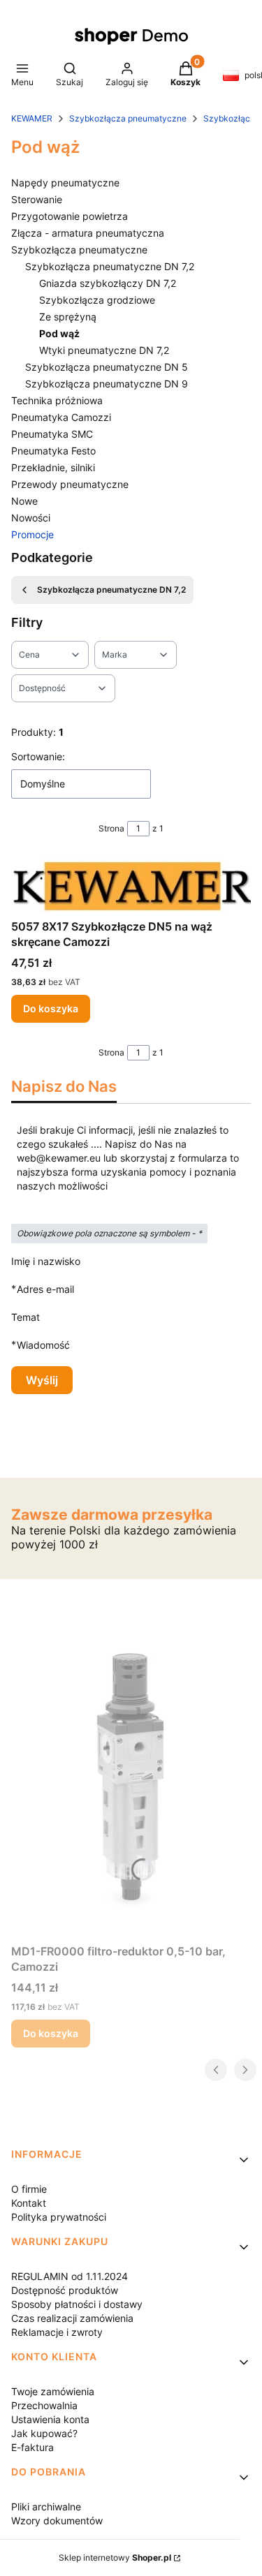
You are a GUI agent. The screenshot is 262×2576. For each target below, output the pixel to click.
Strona (111, 828)
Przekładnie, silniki (53, 467)
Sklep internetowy (115, 2558)
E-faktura (32, 2447)
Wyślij (42, 1380)
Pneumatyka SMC (52, 434)
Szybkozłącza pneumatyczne (128, 118)
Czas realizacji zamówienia (72, 2318)
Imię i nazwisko (46, 1261)
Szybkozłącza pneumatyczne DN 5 (107, 367)
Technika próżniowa (57, 400)
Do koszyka (51, 1008)
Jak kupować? (44, 2433)
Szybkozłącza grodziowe (97, 300)
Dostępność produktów (65, 2290)
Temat (26, 1317)
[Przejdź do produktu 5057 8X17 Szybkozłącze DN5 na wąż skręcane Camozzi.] (131, 886)
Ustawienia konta (50, 2419)
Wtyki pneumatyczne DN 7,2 (104, 350)
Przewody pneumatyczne (70, 484)
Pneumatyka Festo (53, 451)
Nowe (24, 501)
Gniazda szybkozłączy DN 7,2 (108, 283)
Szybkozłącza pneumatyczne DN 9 (107, 384)
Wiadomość (43, 1345)
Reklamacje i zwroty (57, 2332)
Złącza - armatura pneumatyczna (88, 233)
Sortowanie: (38, 756)
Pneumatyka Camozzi (61, 417)
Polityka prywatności (59, 2217)
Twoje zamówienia (53, 2391)
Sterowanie (37, 199)
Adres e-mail (45, 1289)
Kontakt (29, 2203)
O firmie (29, 2189)
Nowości (31, 518)
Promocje (32, 534)
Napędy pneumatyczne (65, 183)
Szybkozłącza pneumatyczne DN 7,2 (110, 266)
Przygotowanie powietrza (70, 216)
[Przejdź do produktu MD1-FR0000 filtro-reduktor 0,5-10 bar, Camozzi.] (131, 1781)
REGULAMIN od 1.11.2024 (70, 2276)
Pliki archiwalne (46, 2507)
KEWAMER (32, 118)
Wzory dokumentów (57, 2521)
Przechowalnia (44, 2405)
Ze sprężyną (68, 317)
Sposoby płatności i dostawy (77, 2304)
